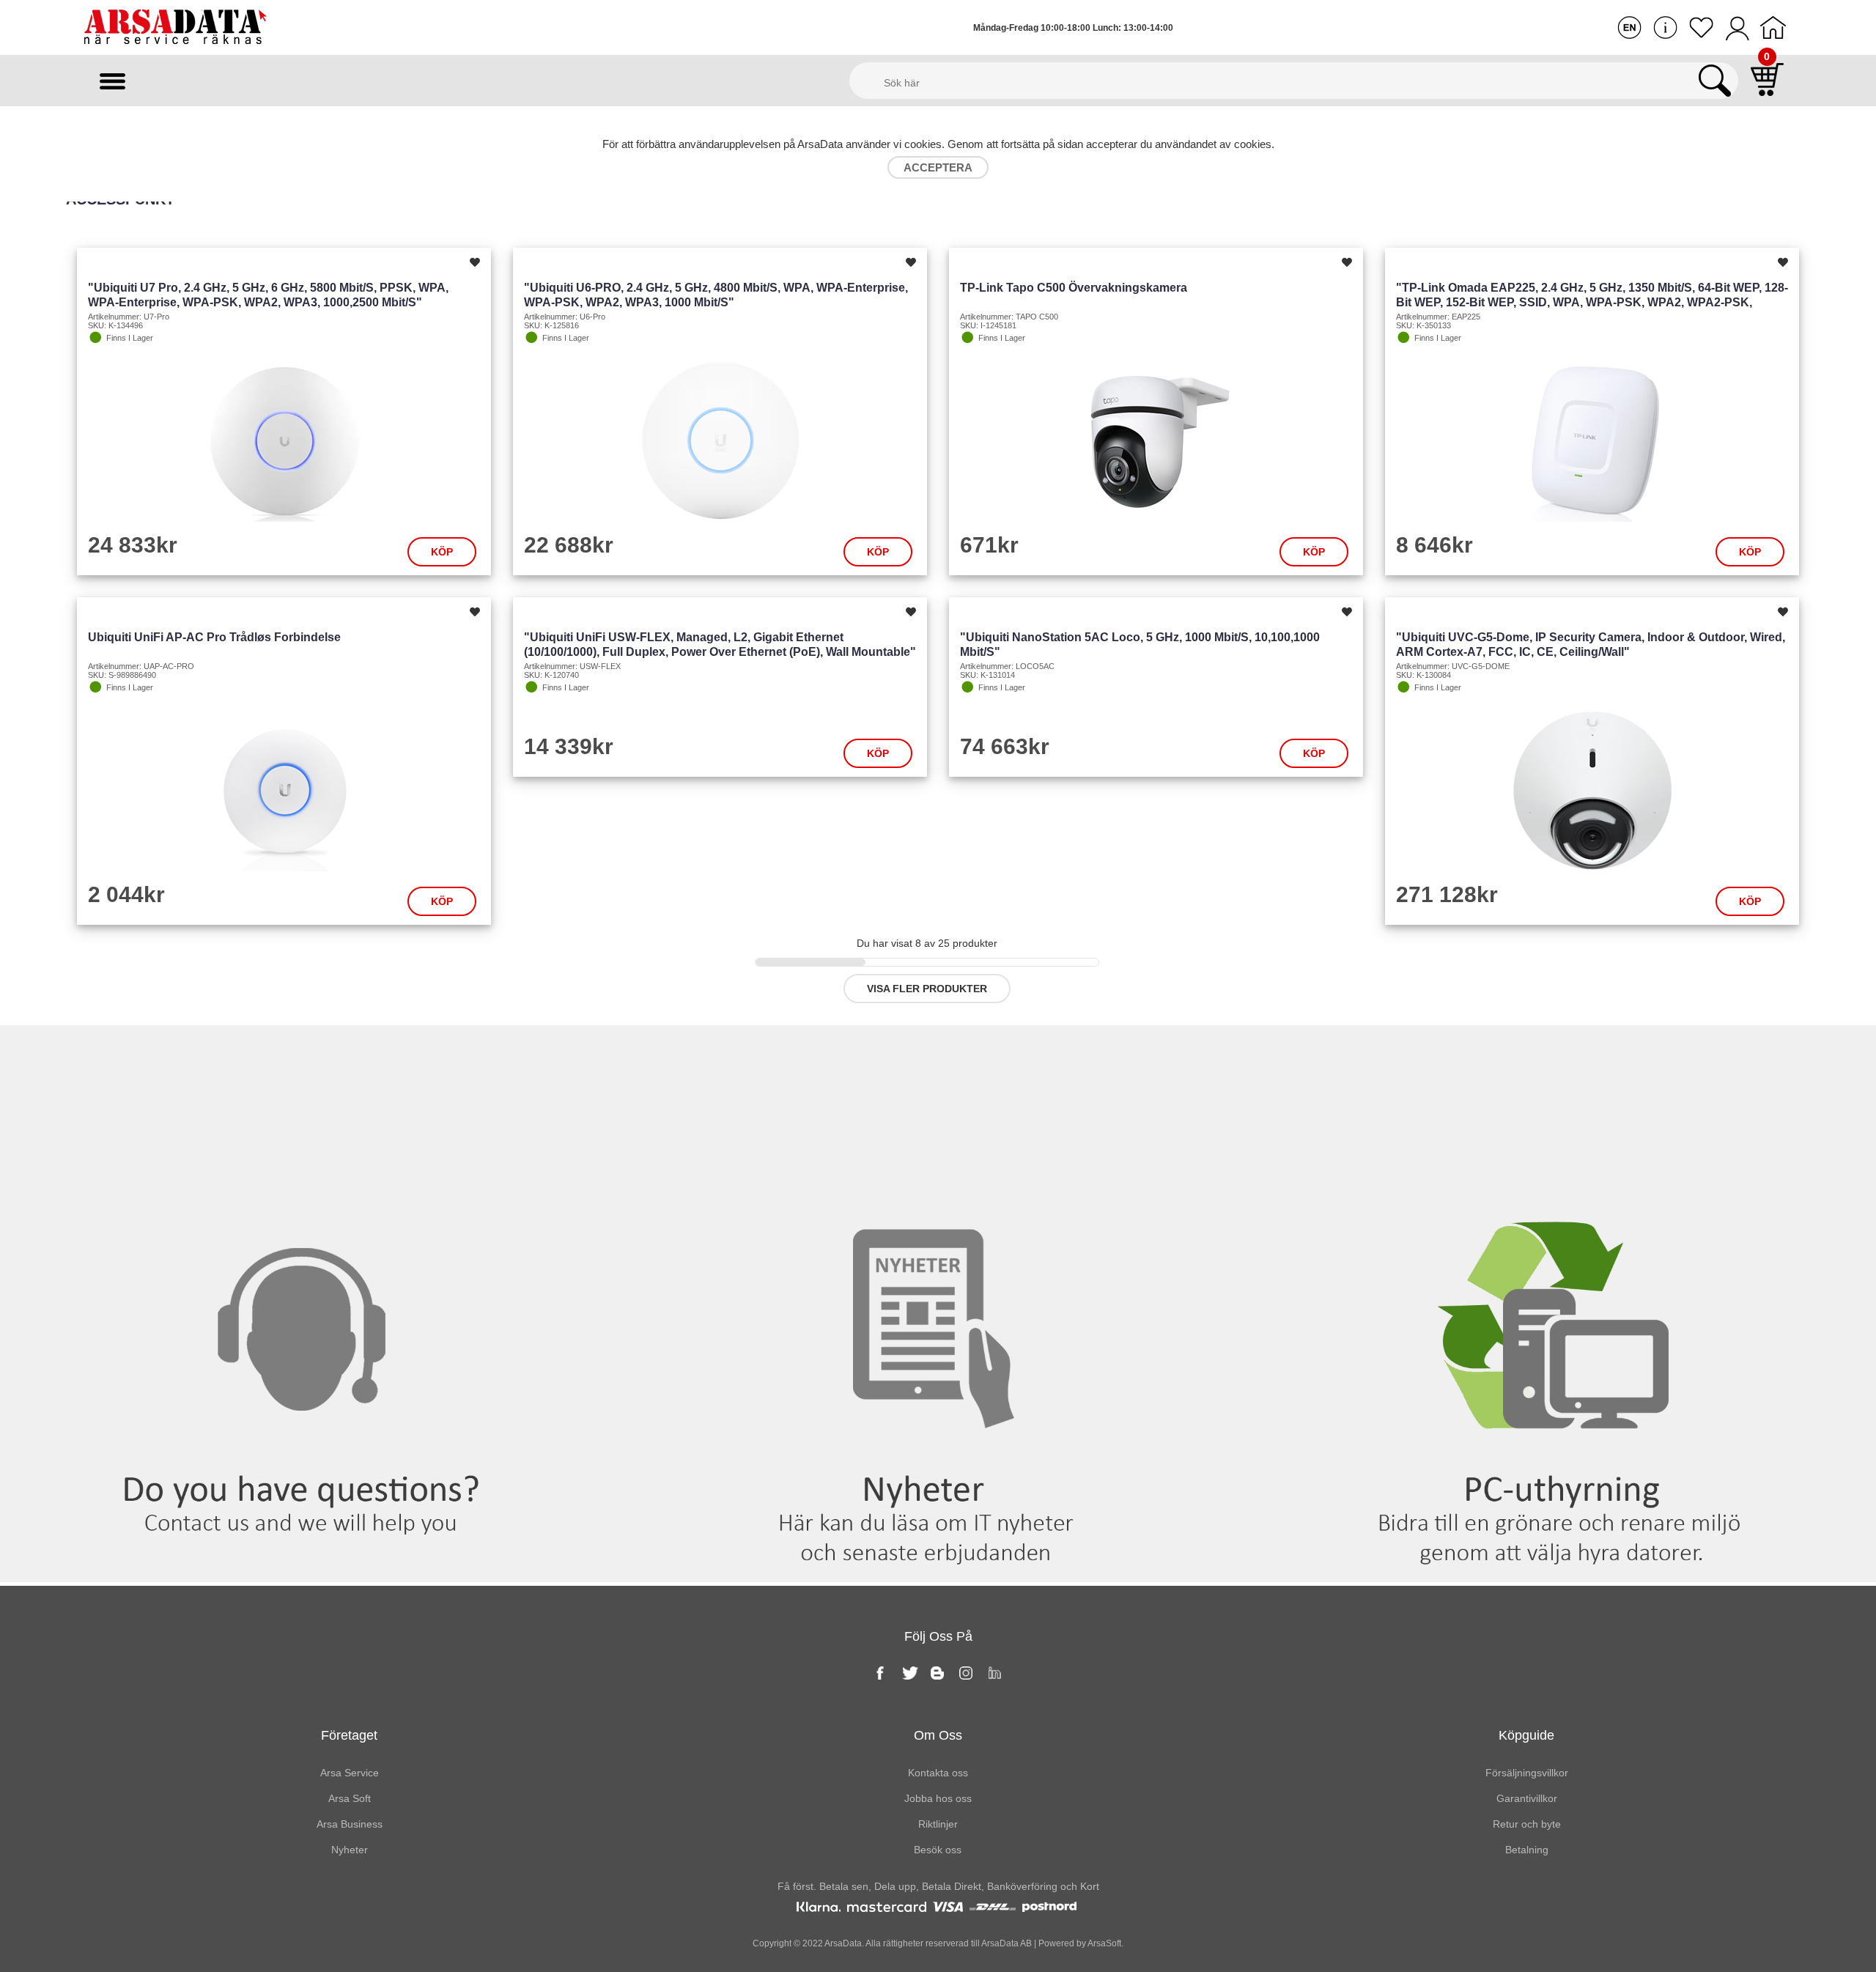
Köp (442, 552)
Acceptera (938, 167)
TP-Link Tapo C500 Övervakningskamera (1074, 288)
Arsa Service (350, 1773)
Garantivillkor (1527, 1798)
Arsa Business (350, 1824)
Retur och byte (1527, 1824)
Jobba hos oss (938, 1798)
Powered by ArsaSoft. (1080, 1943)
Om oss (938, 1735)
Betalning (1527, 1850)
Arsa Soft (350, 1798)
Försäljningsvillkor (1527, 1773)
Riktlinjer (938, 1824)
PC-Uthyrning (1563, 1055)
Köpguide (1526, 1735)
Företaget (349, 1735)
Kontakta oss (313, 1055)
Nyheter (938, 1055)
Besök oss (938, 1850)
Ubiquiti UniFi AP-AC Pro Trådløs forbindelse (214, 637)
